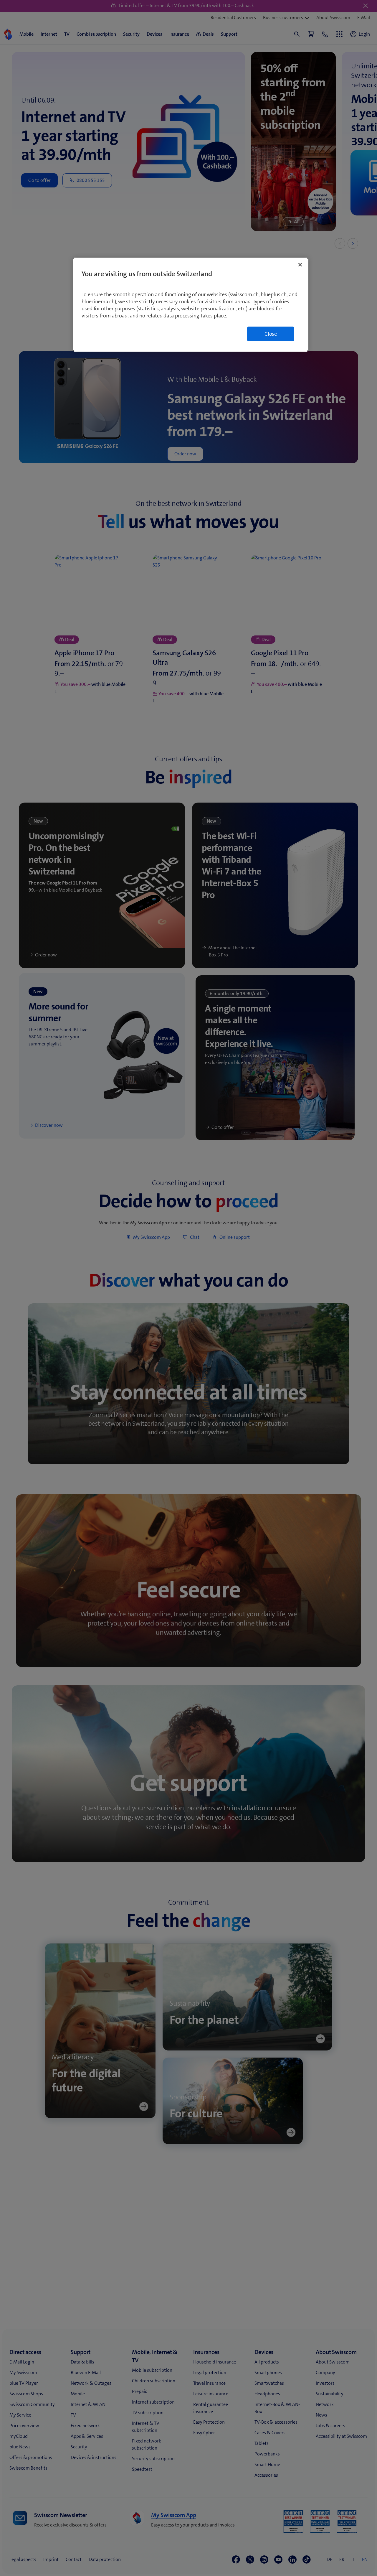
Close (271, 334)
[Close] (300, 265)
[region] (191, 305)
